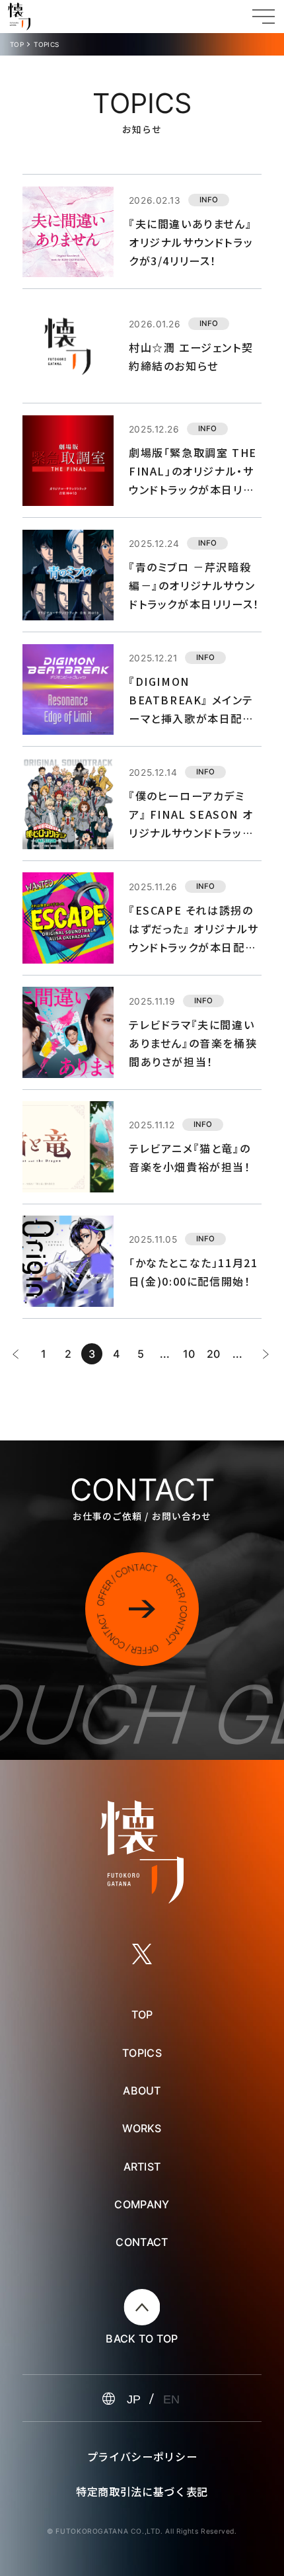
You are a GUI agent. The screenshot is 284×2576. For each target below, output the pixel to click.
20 (213, 1354)
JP (134, 2399)
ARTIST (142, 2167)
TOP (17, 45)
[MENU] (264, 17)
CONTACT (142, 2242)
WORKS (142, 2128)
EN (171, 2399)
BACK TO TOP (142, 2339)
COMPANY (142, 2204)
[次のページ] (266, 1354)
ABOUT (142, 2091)
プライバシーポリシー (142, 2456)
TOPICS (142, 2053)
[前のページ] (15, 1354)
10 (189, 1354)
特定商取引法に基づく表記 (142, 2491)
